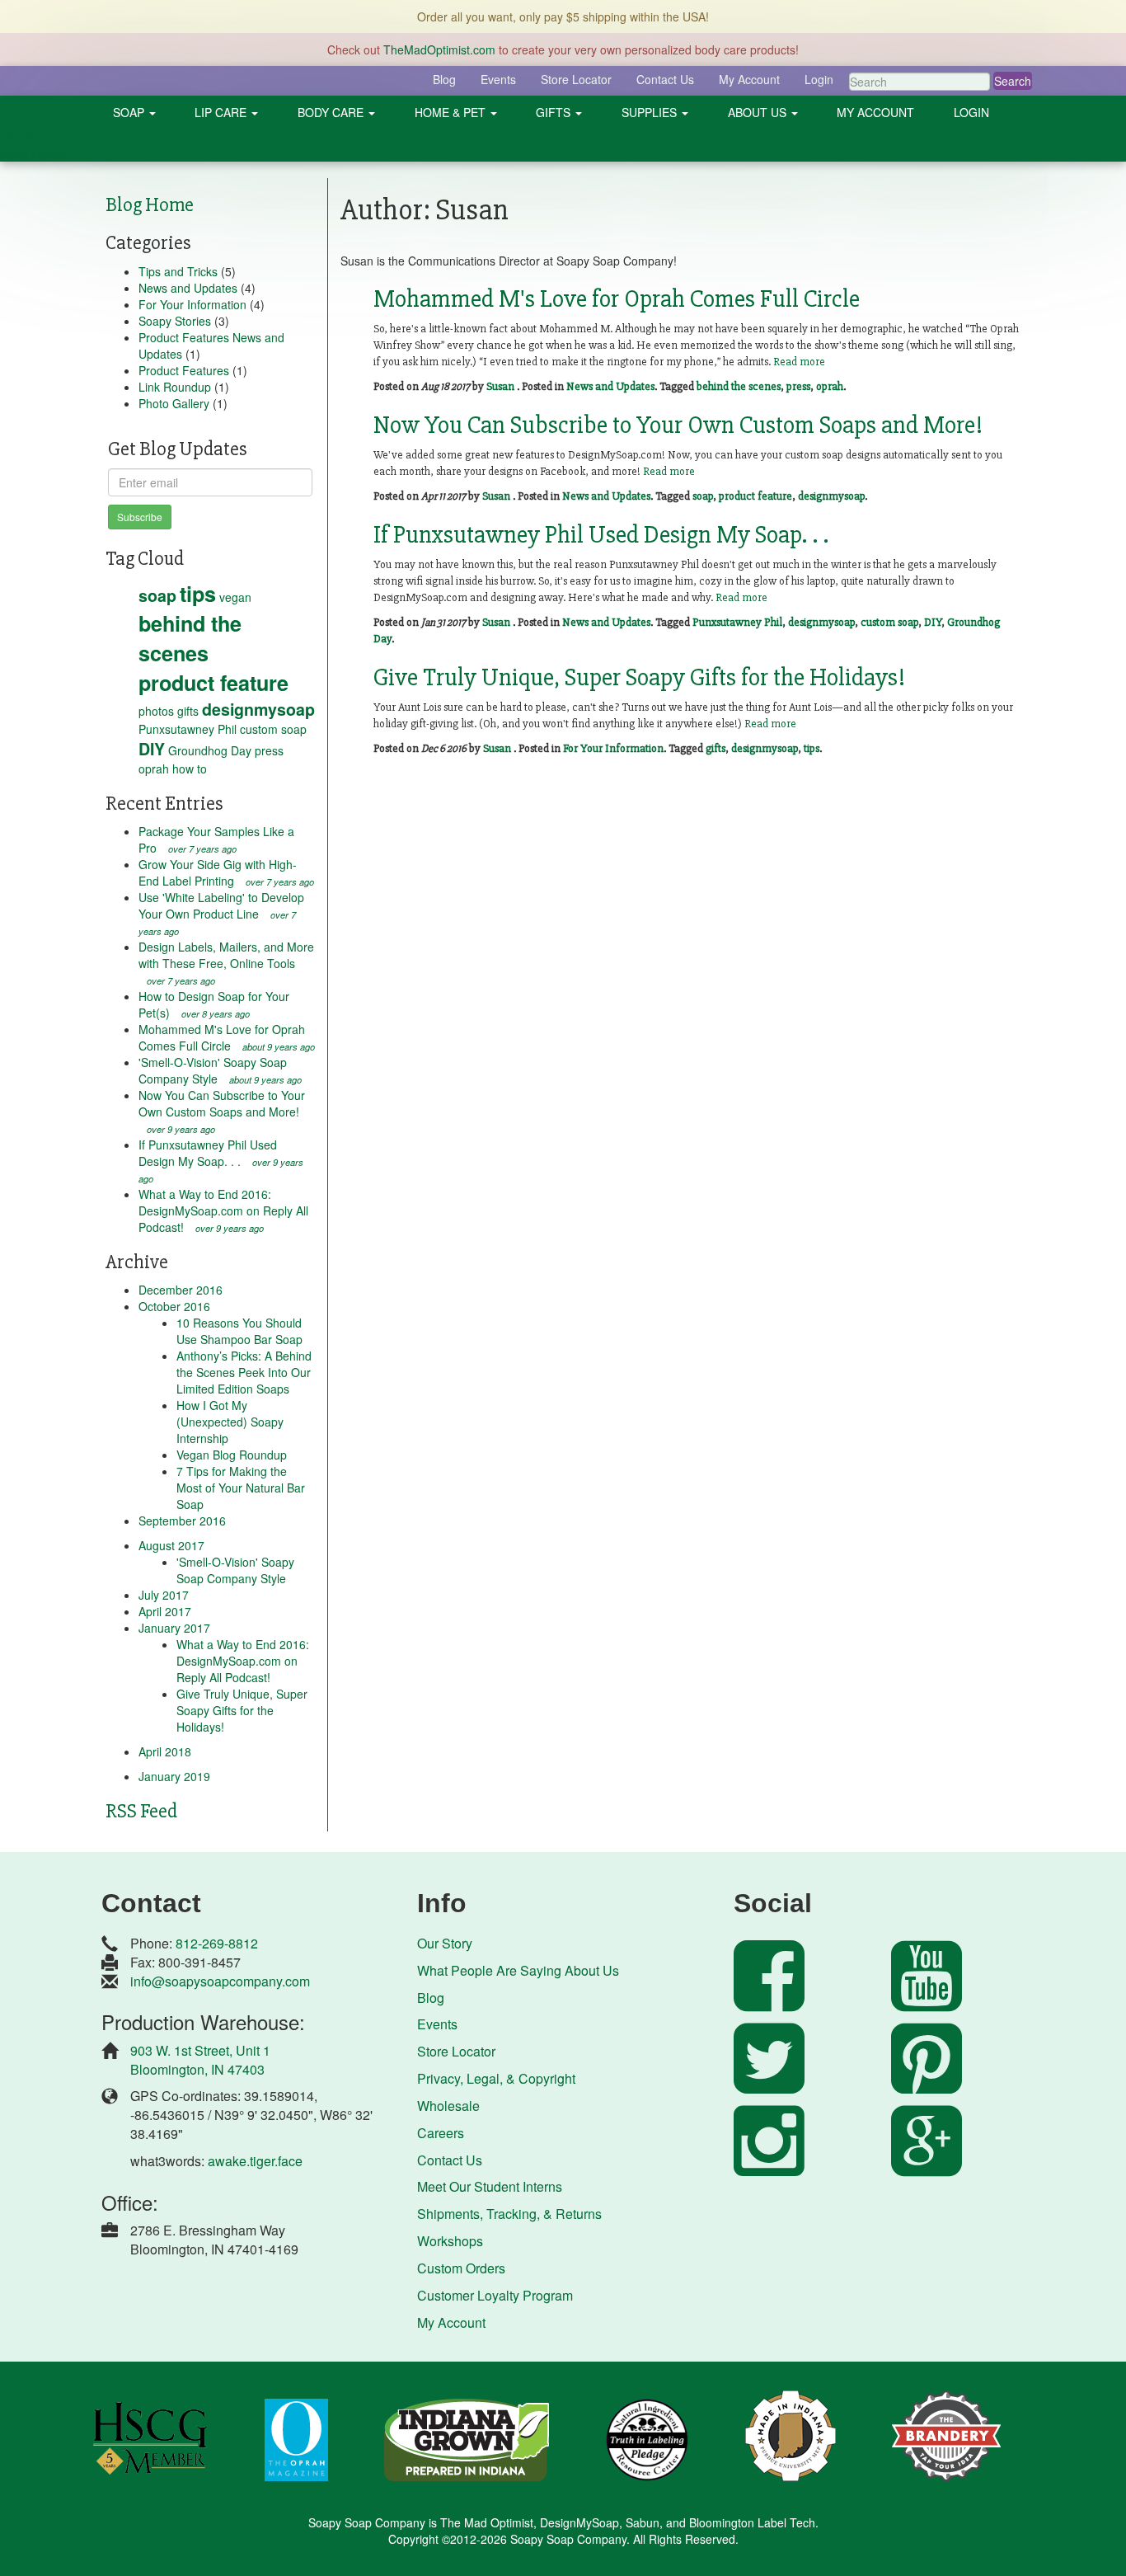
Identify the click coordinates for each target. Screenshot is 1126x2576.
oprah (154, 769)
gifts (188, 711)
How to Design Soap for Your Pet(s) (214, 1004)
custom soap (273, 729)
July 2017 (164, 1595)
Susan (500, 386)
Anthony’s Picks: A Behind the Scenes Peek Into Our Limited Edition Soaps (244, 1372)
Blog (444, 79)
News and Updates (188, 288)
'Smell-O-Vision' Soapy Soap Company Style (220, 1070)
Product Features (184, 370)
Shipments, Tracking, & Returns (509, 2214)
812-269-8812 (217, 1943)
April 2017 (165, 1611)
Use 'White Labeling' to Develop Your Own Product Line (221, 913)
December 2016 (181, 1290)
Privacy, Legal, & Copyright (496, 2078)
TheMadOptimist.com (439, 49)
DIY (152, 749)
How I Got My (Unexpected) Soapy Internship (230, 1422)
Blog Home (150, 205)
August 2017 (171, 1545)
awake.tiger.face (255, 2161)
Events (498, 79)
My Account (749, 79)
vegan (235, 597)
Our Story (445, 1943)
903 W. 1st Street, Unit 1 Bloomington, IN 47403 (200, 2060)
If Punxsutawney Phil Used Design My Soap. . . (221, 1161)
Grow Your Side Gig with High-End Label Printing (226, 872)
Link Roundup (175, 387)
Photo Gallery (174, 403)
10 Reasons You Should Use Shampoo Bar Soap (239, 1331)
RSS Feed (141, 1811)
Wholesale (448, 2106)
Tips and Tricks (178, 271)
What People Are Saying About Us (518, 1970)
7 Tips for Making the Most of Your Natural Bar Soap (241, 1488)
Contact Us (665, 79)
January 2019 (174, 1776)
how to (190, 769)
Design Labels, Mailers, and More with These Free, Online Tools (226, 963)
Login (819, 79)
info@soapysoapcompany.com (220, 1981)
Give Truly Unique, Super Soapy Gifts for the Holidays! (242, 1710)
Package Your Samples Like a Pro (216, 839)
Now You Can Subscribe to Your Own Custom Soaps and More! (222, 1111)
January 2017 (174, 1628)
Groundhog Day (210, 750)
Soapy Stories (175, 321)
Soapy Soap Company (568, 2539)
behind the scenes (190, 638)
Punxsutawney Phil (188, 729)
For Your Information (192, 304)
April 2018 (165, 1751)
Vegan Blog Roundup (232, 1455)
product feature (213, 683)
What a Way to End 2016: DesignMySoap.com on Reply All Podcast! (223, 1210)
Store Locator (576, 79)
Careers (441, 2133)
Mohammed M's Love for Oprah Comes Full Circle (227, 1037)
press (269, 750)
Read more (799, 362)
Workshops (450, 2241)
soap (157, 595)
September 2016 (182, 1521)
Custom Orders (461, 2268)
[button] (134, 112)
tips (198, 594)
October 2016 (174, 1306)
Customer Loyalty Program (495, 2295)
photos (156, 711)
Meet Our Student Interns (490, 2186)
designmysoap (258, 709)
